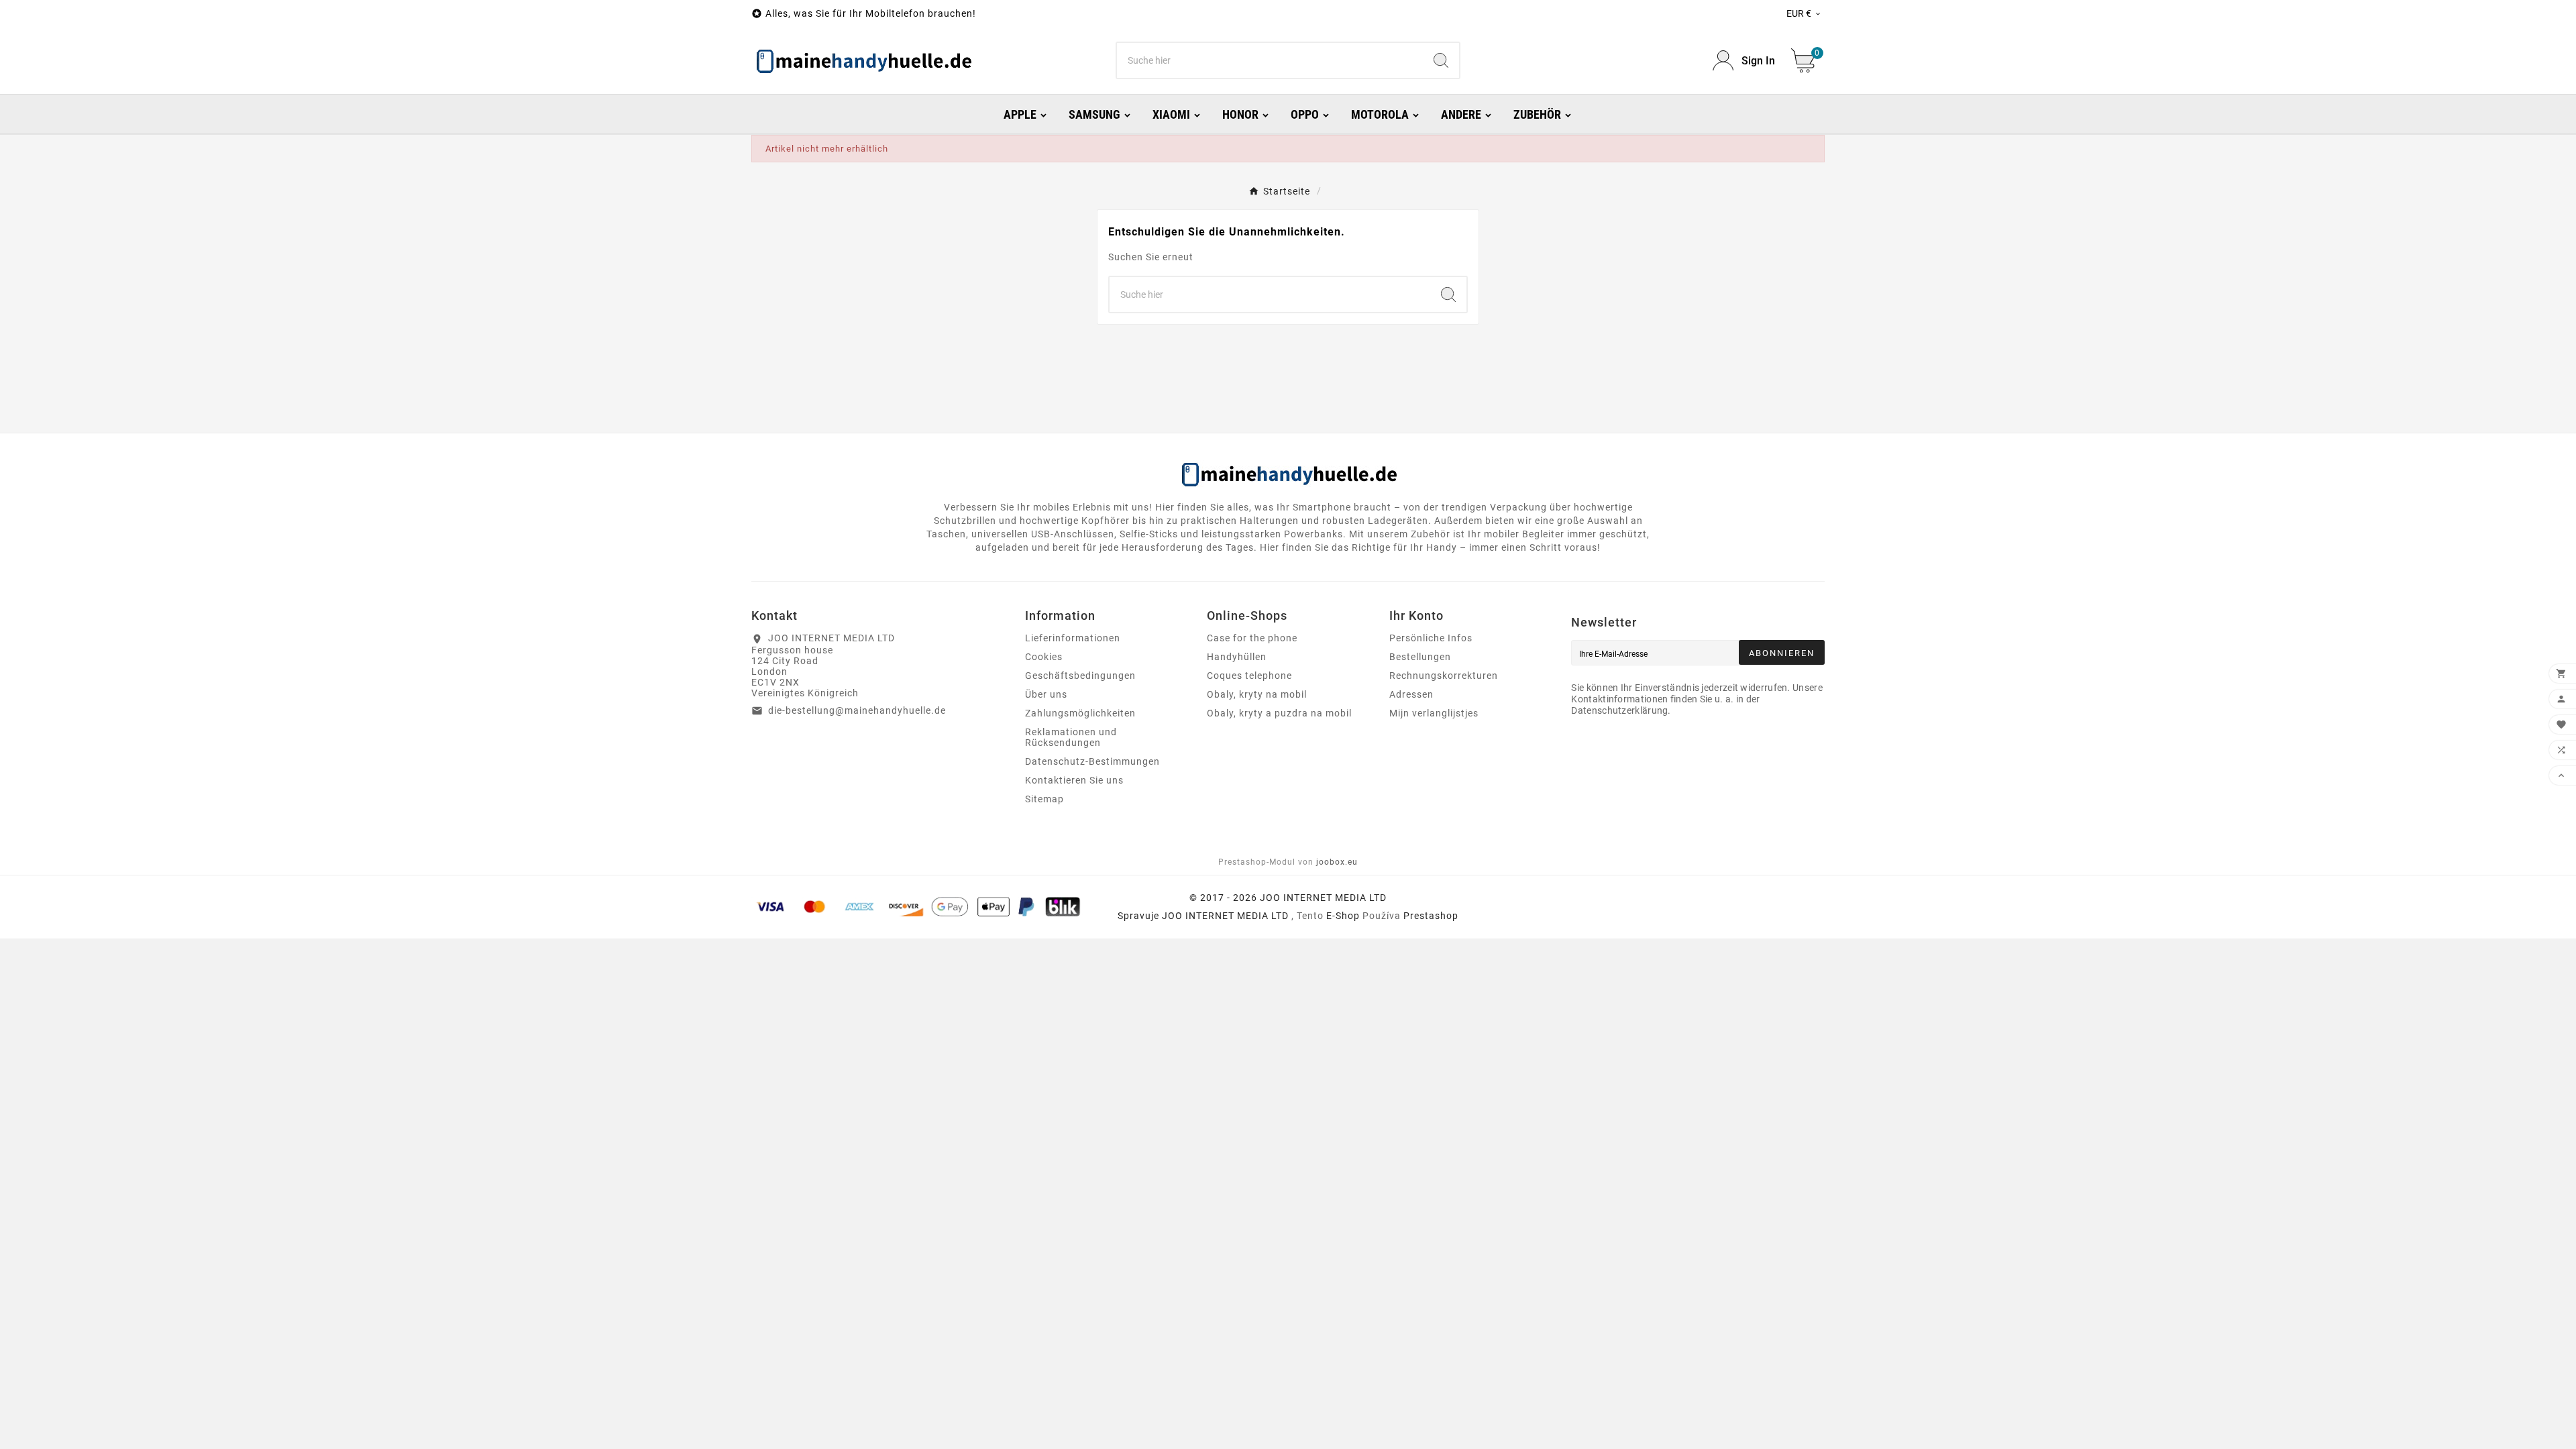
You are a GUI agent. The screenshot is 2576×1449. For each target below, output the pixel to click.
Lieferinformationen (1073, 638)
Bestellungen (1420, 657)
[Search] (1441, 60)
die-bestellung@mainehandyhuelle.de (857, 710)
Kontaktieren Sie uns (1074, 780)
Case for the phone (1252, 638)
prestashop (1431, 916)
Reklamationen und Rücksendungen (1071, 737)
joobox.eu (1337, 862)
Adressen (1411, 694)
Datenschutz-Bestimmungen (1092, 761)
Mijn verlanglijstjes (1434, 713)
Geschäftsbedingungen (1080, 676)
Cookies (1044, 657)
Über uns (1046, 694)
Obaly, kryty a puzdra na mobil (1279, 713)
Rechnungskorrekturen (1444, 676)
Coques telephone (1249, 676)
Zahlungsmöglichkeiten (1080, 713)
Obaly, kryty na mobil (1257, 694)
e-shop (1343, 916)
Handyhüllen (1237, 657)
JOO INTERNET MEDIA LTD (1225, 916)
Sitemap (1044, 799)
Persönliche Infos (1431, 638)
